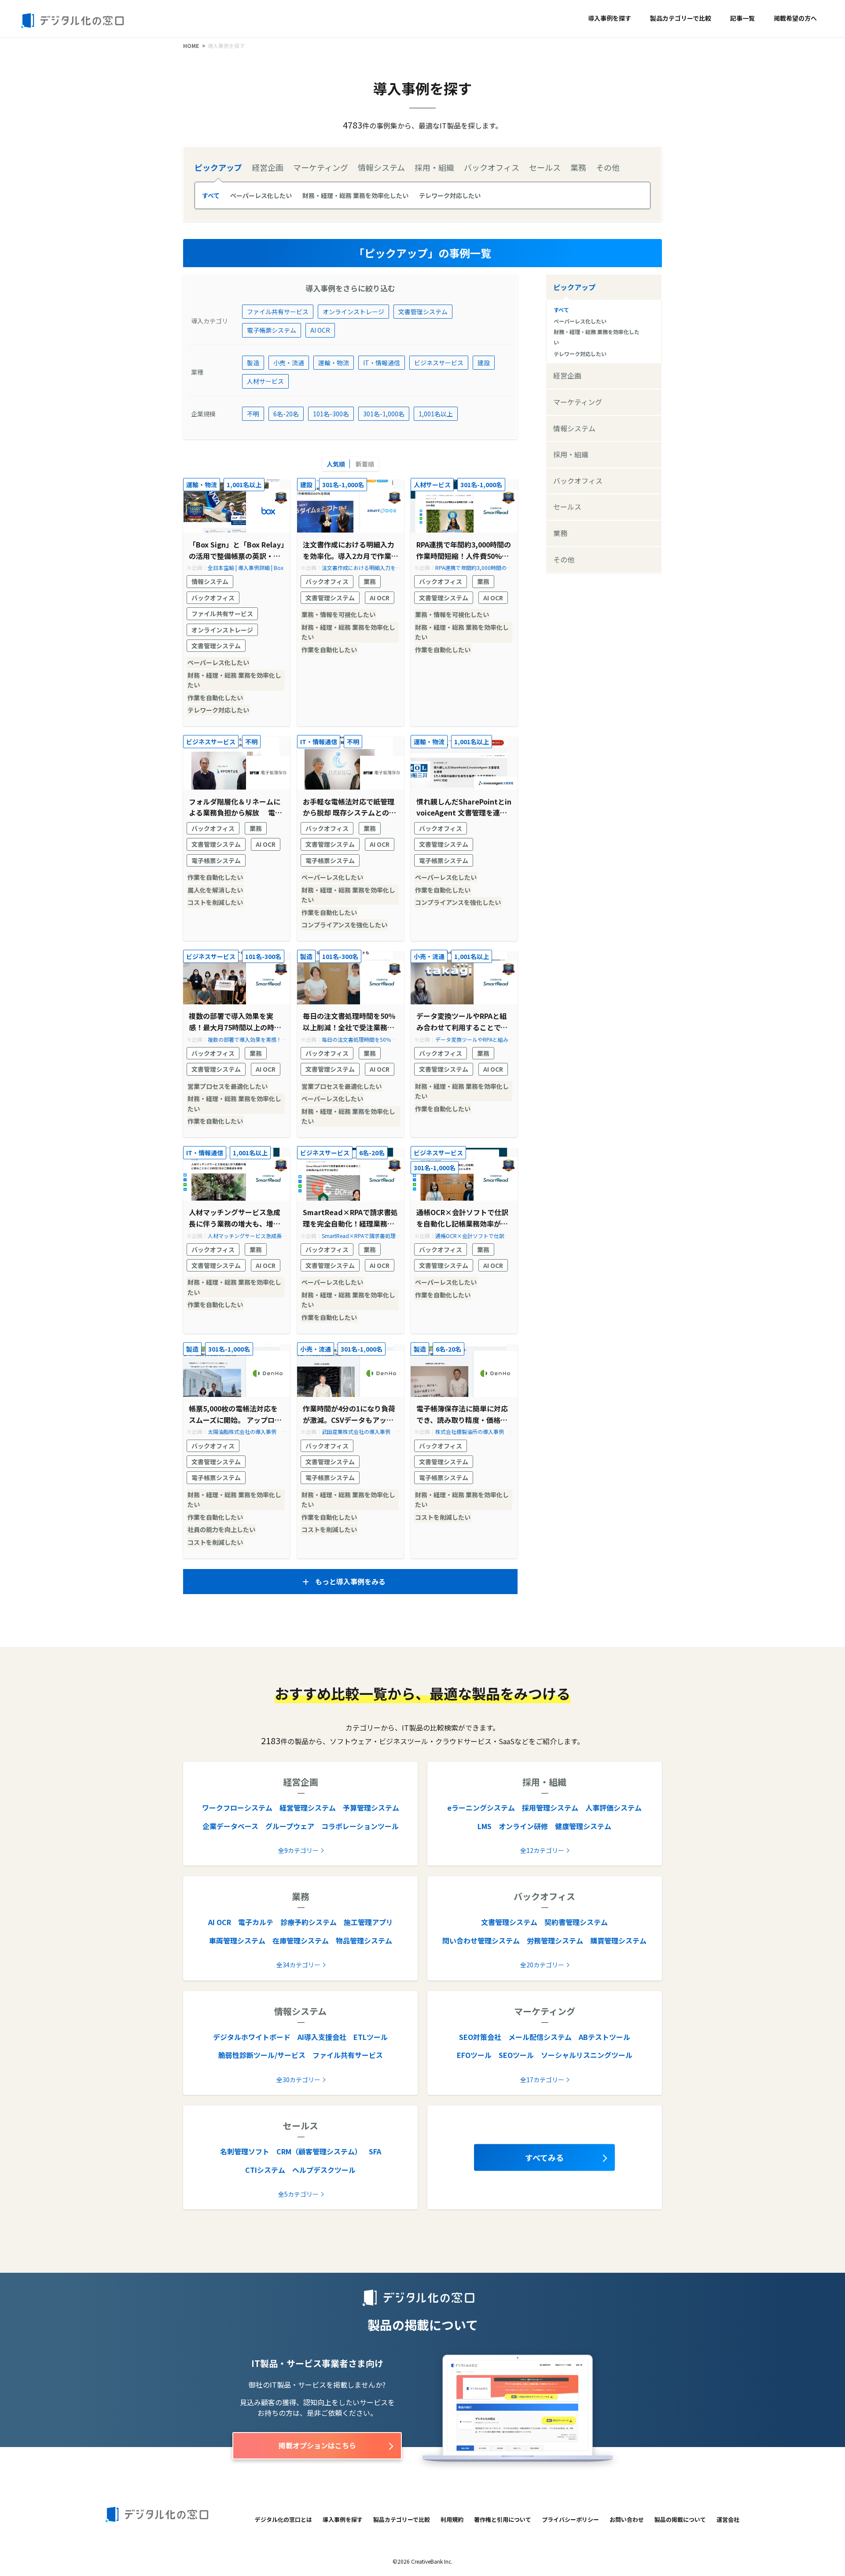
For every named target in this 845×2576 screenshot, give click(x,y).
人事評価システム (614, 1808)
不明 (253, 414)
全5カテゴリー (298, 2194)
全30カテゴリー (298, 2080)
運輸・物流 (334, 363)
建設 (484, 363)
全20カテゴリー (542, 1965)
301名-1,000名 (384, 414)
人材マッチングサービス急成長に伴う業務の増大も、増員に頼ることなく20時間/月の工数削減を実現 (236, 1218)
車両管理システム (237, 1940)
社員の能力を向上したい (221, 1529)
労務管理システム (555, 1940)
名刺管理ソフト (245, 2151)
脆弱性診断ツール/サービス (262, 2055)
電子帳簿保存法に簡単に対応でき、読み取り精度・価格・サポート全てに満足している (462, 1414)
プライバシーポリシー (570, 2519)
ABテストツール (604, 2037)
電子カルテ (256, 1922)
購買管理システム (618, 1940)
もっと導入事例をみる (350, 1581)
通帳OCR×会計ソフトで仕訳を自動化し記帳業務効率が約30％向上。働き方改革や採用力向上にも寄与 (464, 1218)
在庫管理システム (301, 1940)
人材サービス (265, 381)
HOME (191, 46)
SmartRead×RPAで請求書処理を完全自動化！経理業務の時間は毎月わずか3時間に (350, 1218)
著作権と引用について (503, 2519)
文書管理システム (423, 312)
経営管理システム (308, 1808)
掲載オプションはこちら (317, 2445)
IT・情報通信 (382, 363)
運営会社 (728, 2519)
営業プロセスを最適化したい (228, 1086)
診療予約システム (309, 1922)
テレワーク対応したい (450, 195)
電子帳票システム (272, 330)
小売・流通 (289, 363)
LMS (485, 1826)
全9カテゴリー (298, 1850)
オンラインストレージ (353, 312)
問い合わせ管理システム (481, 1940)
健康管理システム (583, 1826)
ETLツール (371, 2037)
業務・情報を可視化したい (338, 614)
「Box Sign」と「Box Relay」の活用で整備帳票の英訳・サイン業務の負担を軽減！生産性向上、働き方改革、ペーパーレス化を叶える (237, 550)
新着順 (365, 464)
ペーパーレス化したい (261, 195)
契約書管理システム (576, 1922)
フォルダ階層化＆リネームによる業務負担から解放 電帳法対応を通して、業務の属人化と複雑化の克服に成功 (235, 807)
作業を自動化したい (215, 698)
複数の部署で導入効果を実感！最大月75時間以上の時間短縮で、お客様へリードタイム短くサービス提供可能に (235, 1022)
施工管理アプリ (368, 1922)
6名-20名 (286, 414)
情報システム (210, 581)
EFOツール (474, 2055)
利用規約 (452, 2519)
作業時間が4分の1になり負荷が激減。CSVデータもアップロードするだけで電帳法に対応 (349, 1414)
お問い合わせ (627, 2519)
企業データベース (230, 1826)
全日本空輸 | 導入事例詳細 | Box (246, 568)
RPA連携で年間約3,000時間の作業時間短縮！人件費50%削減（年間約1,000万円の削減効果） (464, 550)
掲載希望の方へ (795, 18)
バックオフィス (213, 598)
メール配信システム (540, 2037)
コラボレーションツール (360, 1826)
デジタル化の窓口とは (283, 2519)
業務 (370, 581)
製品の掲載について (680, 2519)
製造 (253, 363)
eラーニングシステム (481, 1808)
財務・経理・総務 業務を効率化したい (355, 195)
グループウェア (290, 1826)
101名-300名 (331, 414)
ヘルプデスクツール (324, 2170)
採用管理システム (550, 1808)
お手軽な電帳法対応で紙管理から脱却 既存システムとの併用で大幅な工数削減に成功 (349, 807)
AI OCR (320, 330)
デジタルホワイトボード (252, 2037)
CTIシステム (265, 2170)
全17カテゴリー (542, 2080)
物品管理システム (364, 1940)
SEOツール (516, 2055)
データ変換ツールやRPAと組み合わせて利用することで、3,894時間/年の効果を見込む (462, 1022)
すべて (211, 195)
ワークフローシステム (237, 1808)
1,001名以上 (436, 414)
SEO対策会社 (480, 2037)
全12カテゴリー (542, 1850)
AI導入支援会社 (322, 2037)
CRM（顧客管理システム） (319, 2151)
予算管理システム (371, 1808)
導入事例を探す (610, 18)
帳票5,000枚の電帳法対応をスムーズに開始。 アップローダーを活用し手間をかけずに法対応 (235, 1414)
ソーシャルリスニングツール (587, 2055)
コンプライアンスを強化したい (344, 925)
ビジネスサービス (439, 363)
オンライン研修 (523, 1826)
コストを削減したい (215, 902)
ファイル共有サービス (278, 312)
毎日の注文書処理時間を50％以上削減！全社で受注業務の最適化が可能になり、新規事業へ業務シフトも (349, 1022)
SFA (375, 2151)
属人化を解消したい (215, 890)
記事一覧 (742, 18)
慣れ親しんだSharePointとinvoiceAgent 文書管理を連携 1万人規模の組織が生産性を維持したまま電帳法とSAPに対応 (464, 807)
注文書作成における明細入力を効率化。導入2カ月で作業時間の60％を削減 (351, 550)
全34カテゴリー (298, 1965)
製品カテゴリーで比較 (681, 18)
